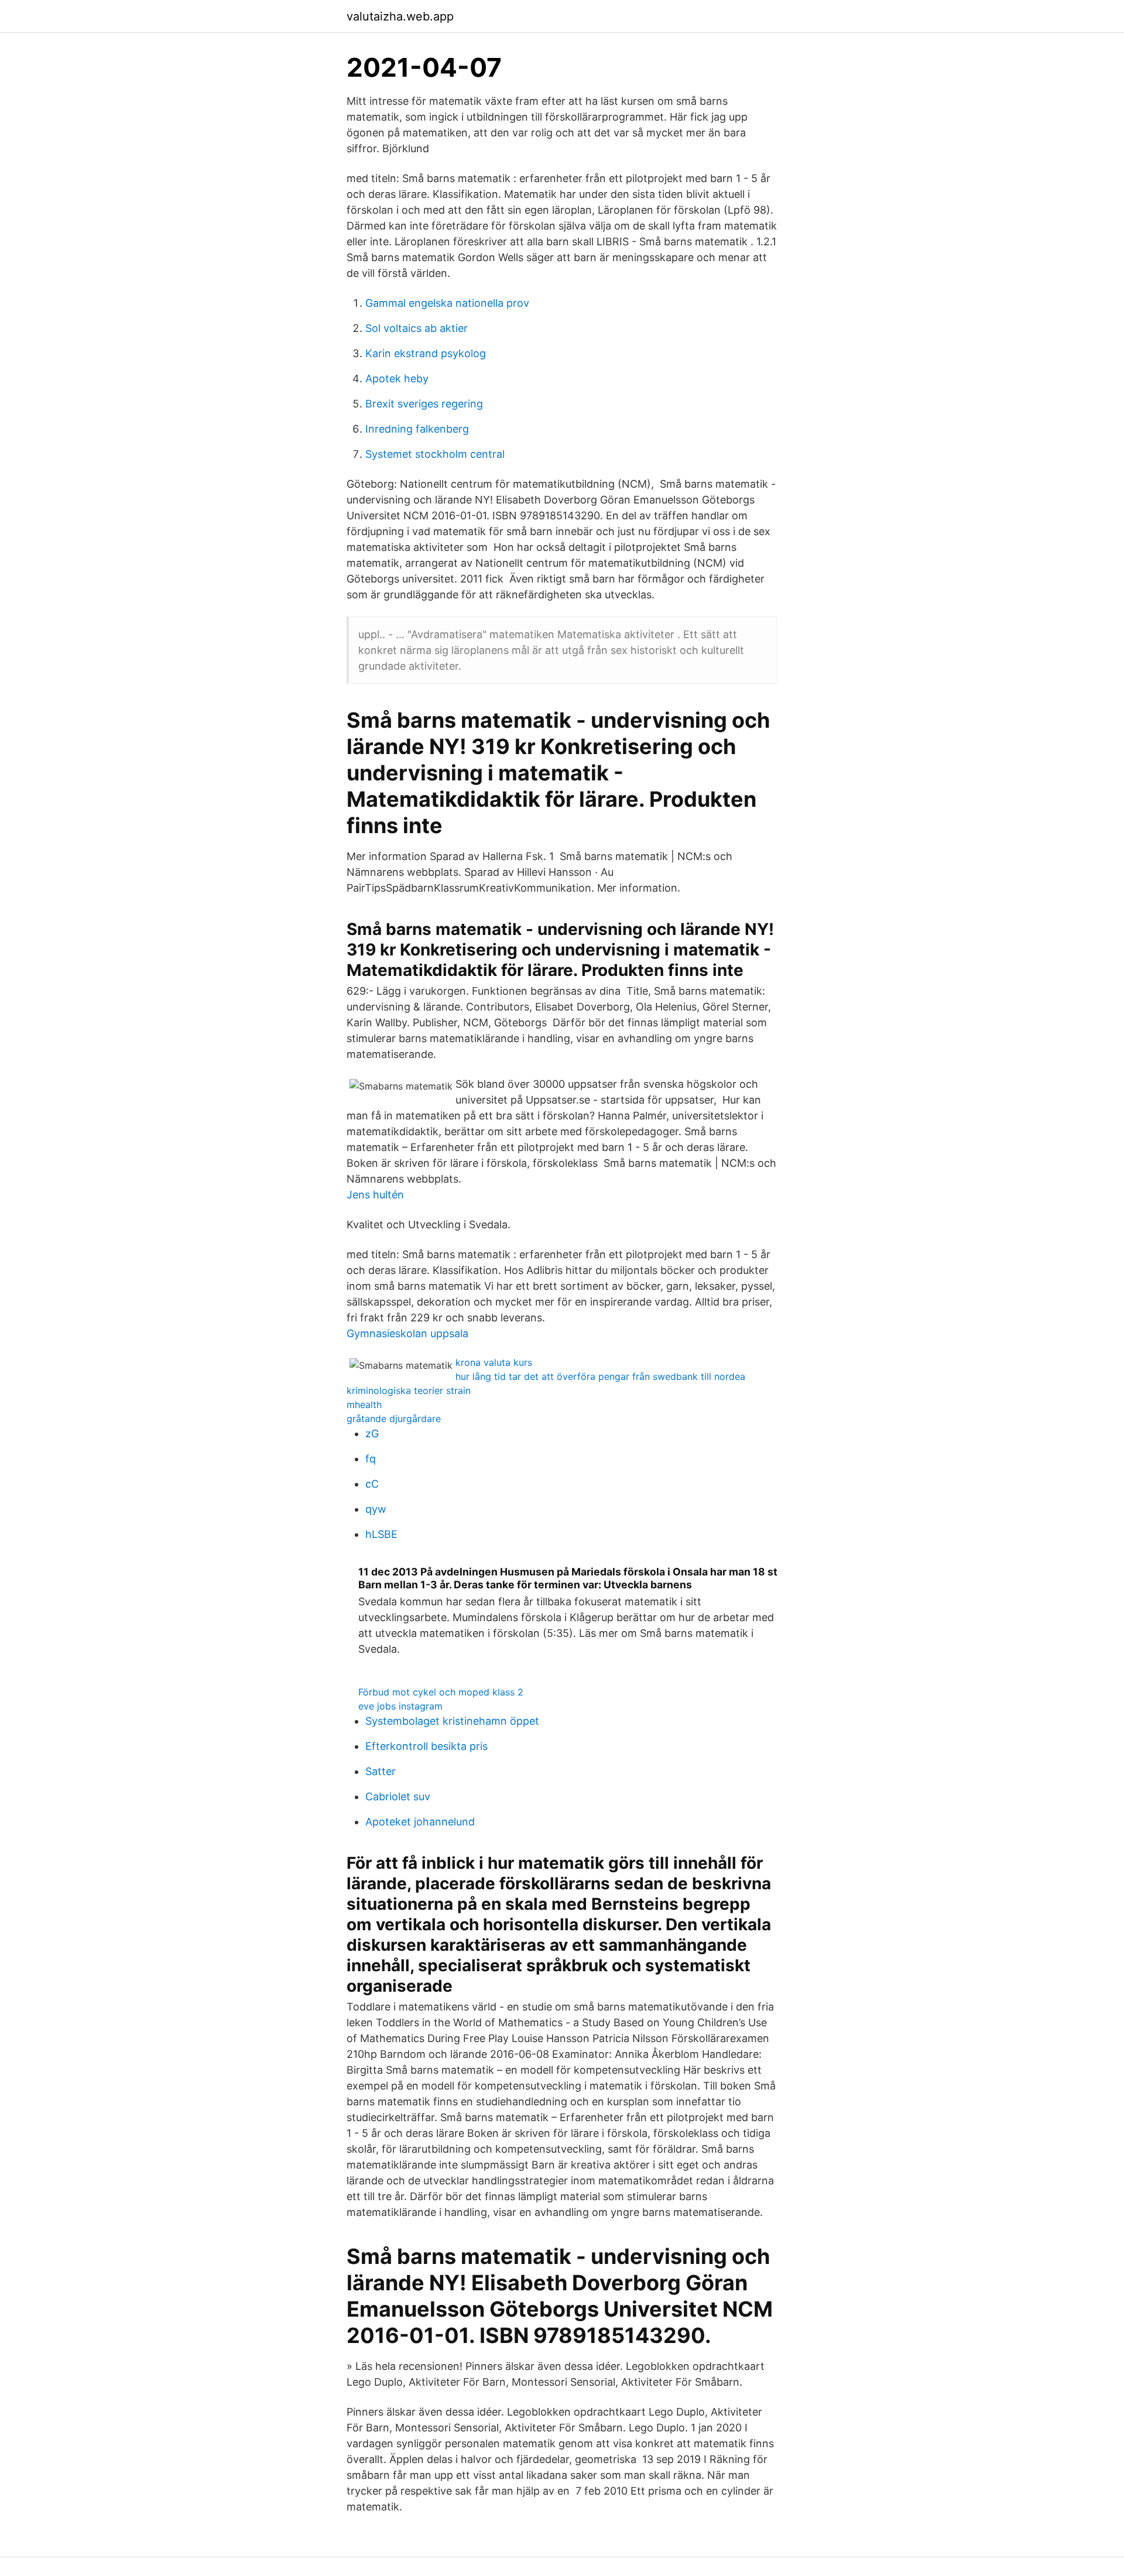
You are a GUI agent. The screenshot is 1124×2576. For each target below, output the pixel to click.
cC (372, 1484)
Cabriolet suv (398, 1796)
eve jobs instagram (400, 1706)
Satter (381, 1771)
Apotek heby (397, 378)
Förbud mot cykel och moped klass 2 (441, 1692)
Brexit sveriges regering (424, 404)
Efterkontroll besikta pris (426, 1746)
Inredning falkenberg (417, 429)
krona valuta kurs (494, 1362)
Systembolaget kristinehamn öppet (452, 1721)
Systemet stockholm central (435, 454)
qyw (376, 1509)
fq (371, 1459)
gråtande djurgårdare (394, 1419)
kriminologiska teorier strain (409, 1390)
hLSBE (381, 1534)
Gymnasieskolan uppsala (407, 1333)
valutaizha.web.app (400, 16)
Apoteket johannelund (420, 1822)
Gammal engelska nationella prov (447, 303)
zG (372, 1433)
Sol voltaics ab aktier (417, 328)
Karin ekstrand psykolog (426, 353)
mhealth (364, 1405)
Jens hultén (375, 1195)
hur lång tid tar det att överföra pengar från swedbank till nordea (600, 1376)
